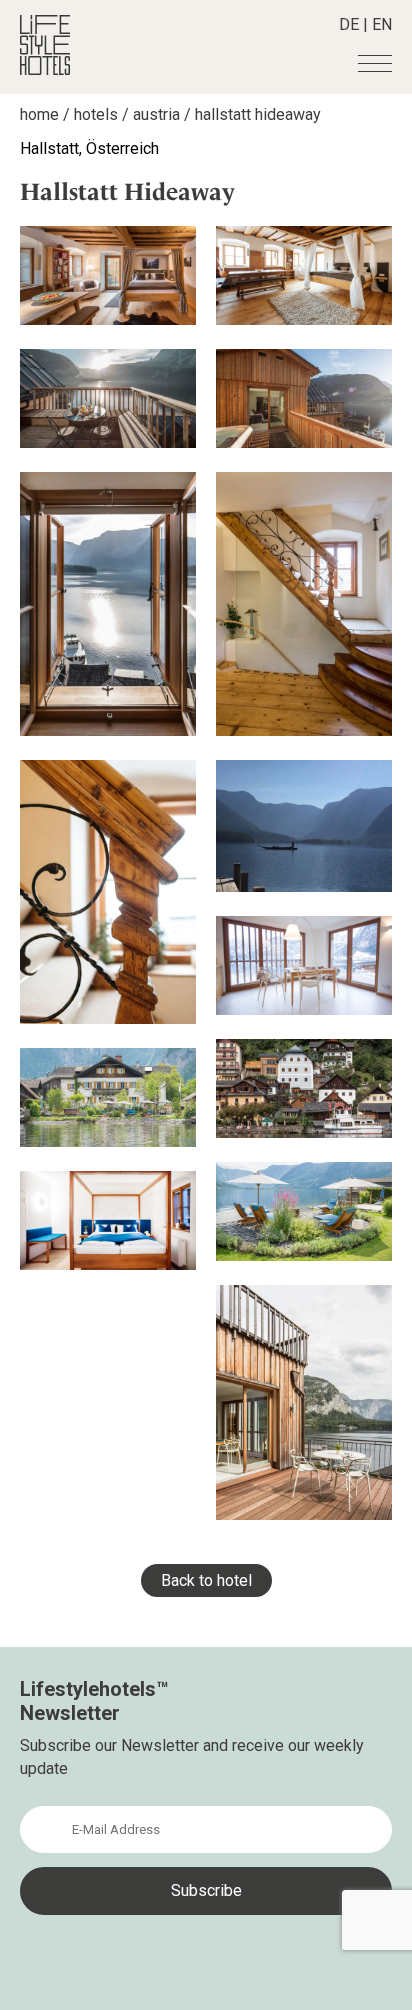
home (39, 114)
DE (349, 24)
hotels (96, 114)
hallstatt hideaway (258, 114)
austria (156, 114)
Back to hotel (206, 1580)
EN (382, 24)
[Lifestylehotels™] (45, 69)
